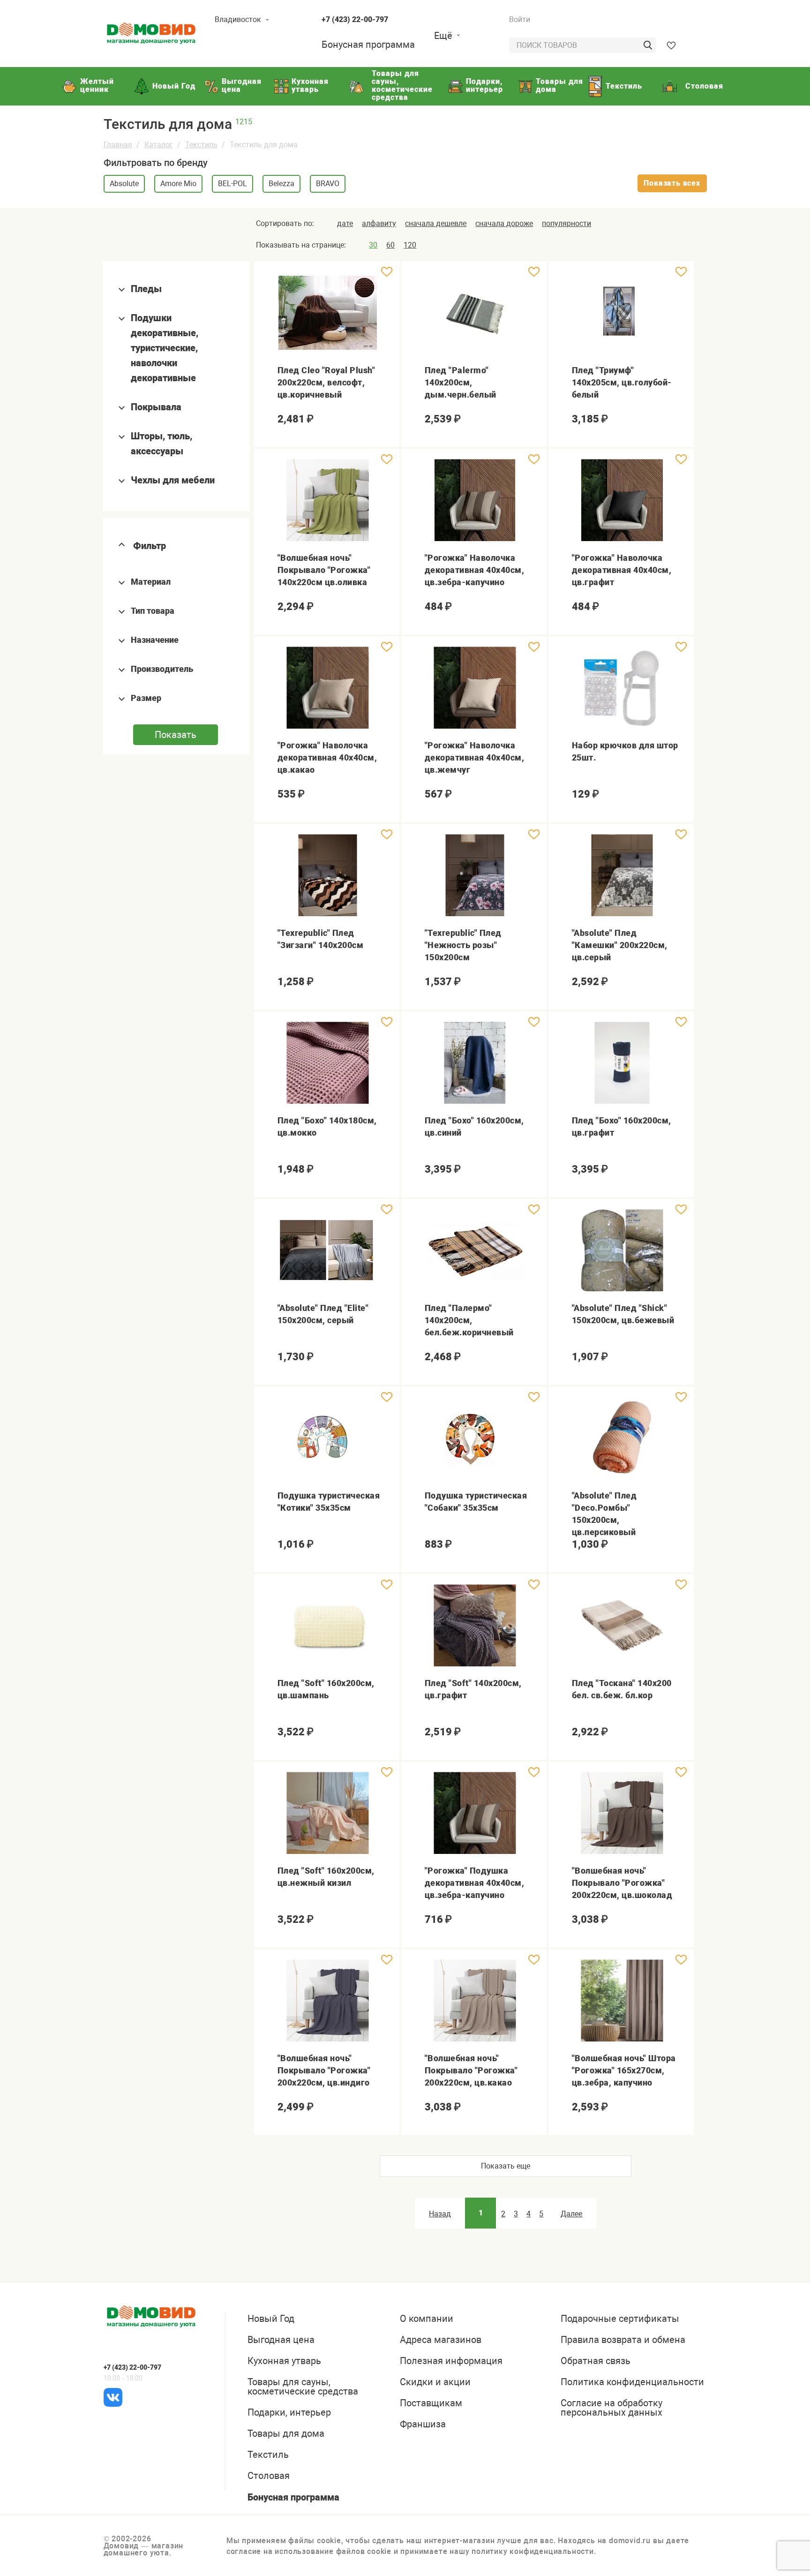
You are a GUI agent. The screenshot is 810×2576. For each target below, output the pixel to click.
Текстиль (201, 145)
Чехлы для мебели (173, 480)
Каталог (159, 145)
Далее (571, 2214)
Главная (118, 145)
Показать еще (506, 2166)
